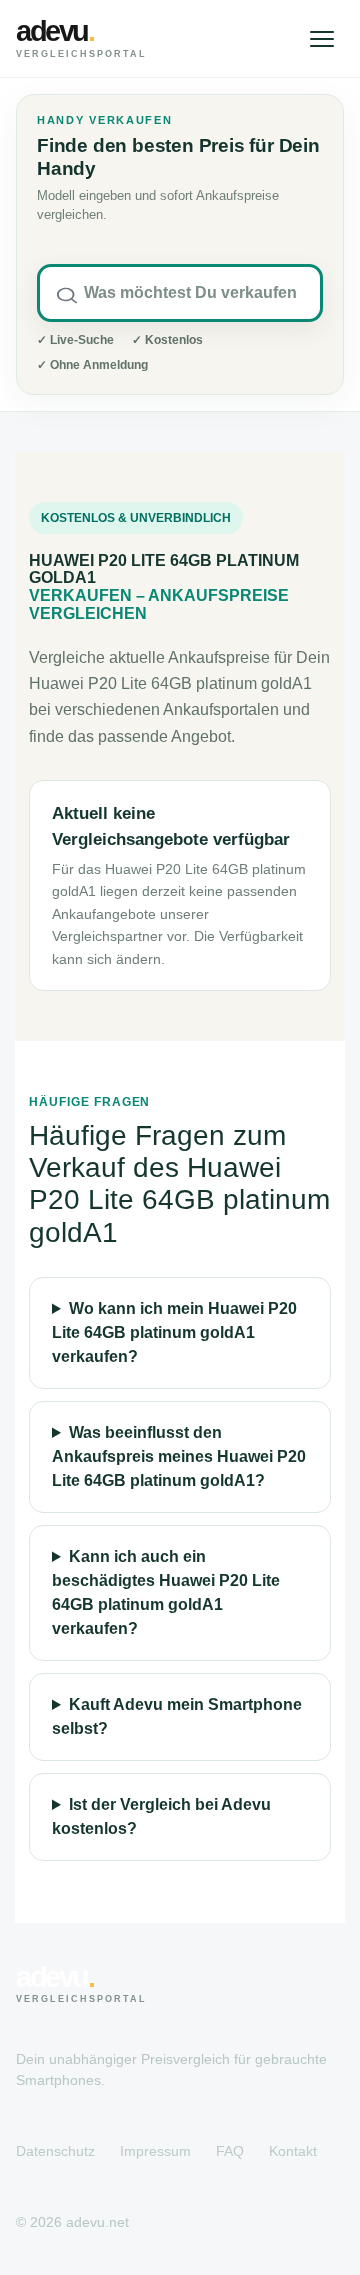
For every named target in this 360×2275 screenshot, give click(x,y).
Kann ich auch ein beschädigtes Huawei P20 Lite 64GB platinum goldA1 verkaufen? (166, 1592)
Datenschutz (55, 2151)
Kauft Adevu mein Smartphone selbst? (177, 1716)
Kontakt (293, 2151)
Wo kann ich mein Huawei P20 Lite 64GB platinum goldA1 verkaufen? (174, 1332)
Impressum (155, 2151)
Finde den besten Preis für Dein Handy (178, 157)
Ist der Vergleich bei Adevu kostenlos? (161, 1816)
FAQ (230, 2151)
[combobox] (180, 293)
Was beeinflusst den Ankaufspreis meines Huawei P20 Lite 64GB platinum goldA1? (179, 1456)
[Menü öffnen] (322, 39)
